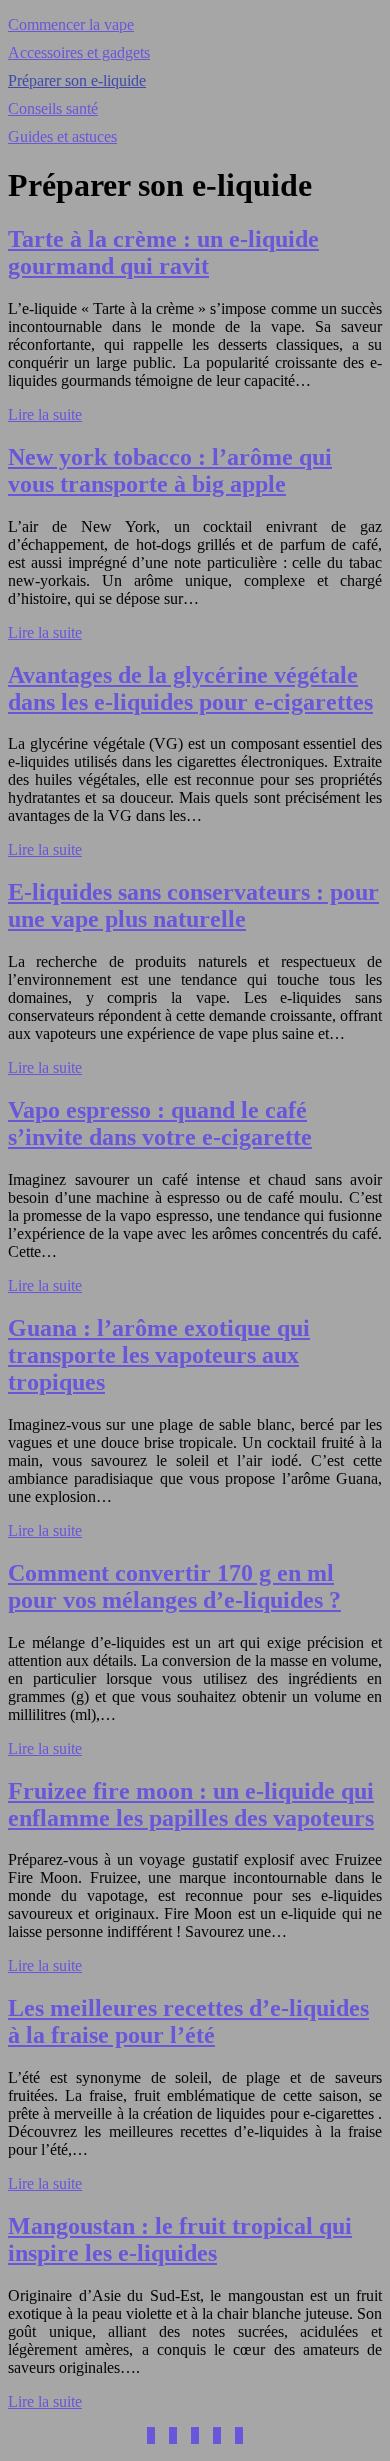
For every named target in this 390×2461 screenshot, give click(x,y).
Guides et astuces (62, 136)
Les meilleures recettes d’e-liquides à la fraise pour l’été (188, 2021)
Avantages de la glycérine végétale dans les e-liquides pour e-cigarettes (190, 688)
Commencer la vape (71, 24)
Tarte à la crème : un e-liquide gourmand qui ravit (163, 252)
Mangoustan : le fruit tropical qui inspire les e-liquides (180, 2239)
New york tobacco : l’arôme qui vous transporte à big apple (170, 470)
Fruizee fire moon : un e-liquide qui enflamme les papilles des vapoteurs (191, 1804)
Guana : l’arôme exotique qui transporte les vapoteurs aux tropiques (159, 1355)
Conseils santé (53, 108)
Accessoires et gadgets (79, 52)
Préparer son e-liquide (77, 80)
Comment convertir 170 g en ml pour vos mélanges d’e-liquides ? (174, 1586)
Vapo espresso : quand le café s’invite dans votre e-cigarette (160, 1123)
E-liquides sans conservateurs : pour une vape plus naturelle (193, 905)
